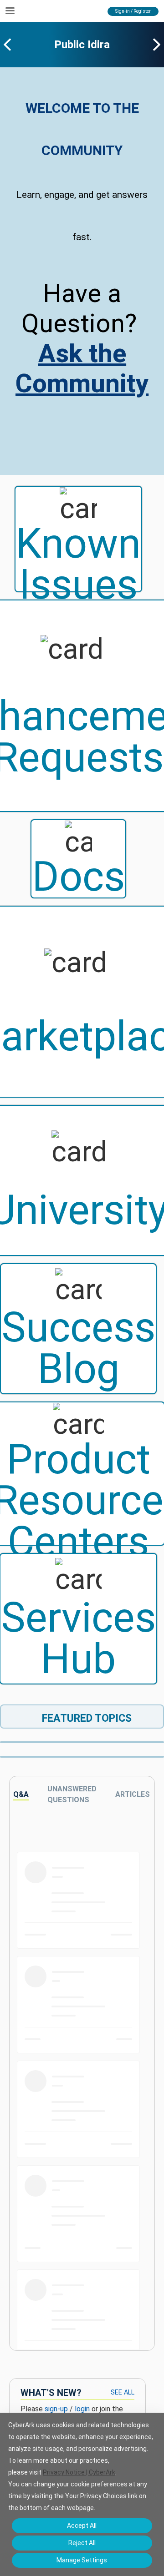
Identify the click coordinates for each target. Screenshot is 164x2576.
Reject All (82, 2543)
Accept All (82, 2526)
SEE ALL (123, 2392)
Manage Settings (82, 2560)
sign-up (56, 2409)
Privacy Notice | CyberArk (79, 2472)
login (82, 2409)
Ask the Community (82, 368)
